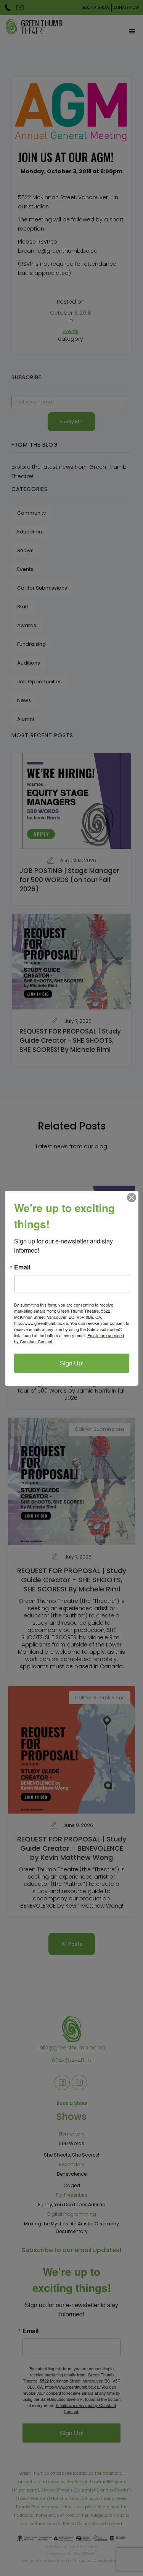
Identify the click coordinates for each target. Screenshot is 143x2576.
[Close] (132, 1198)
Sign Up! (72, 1363)
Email (22, 1267)
